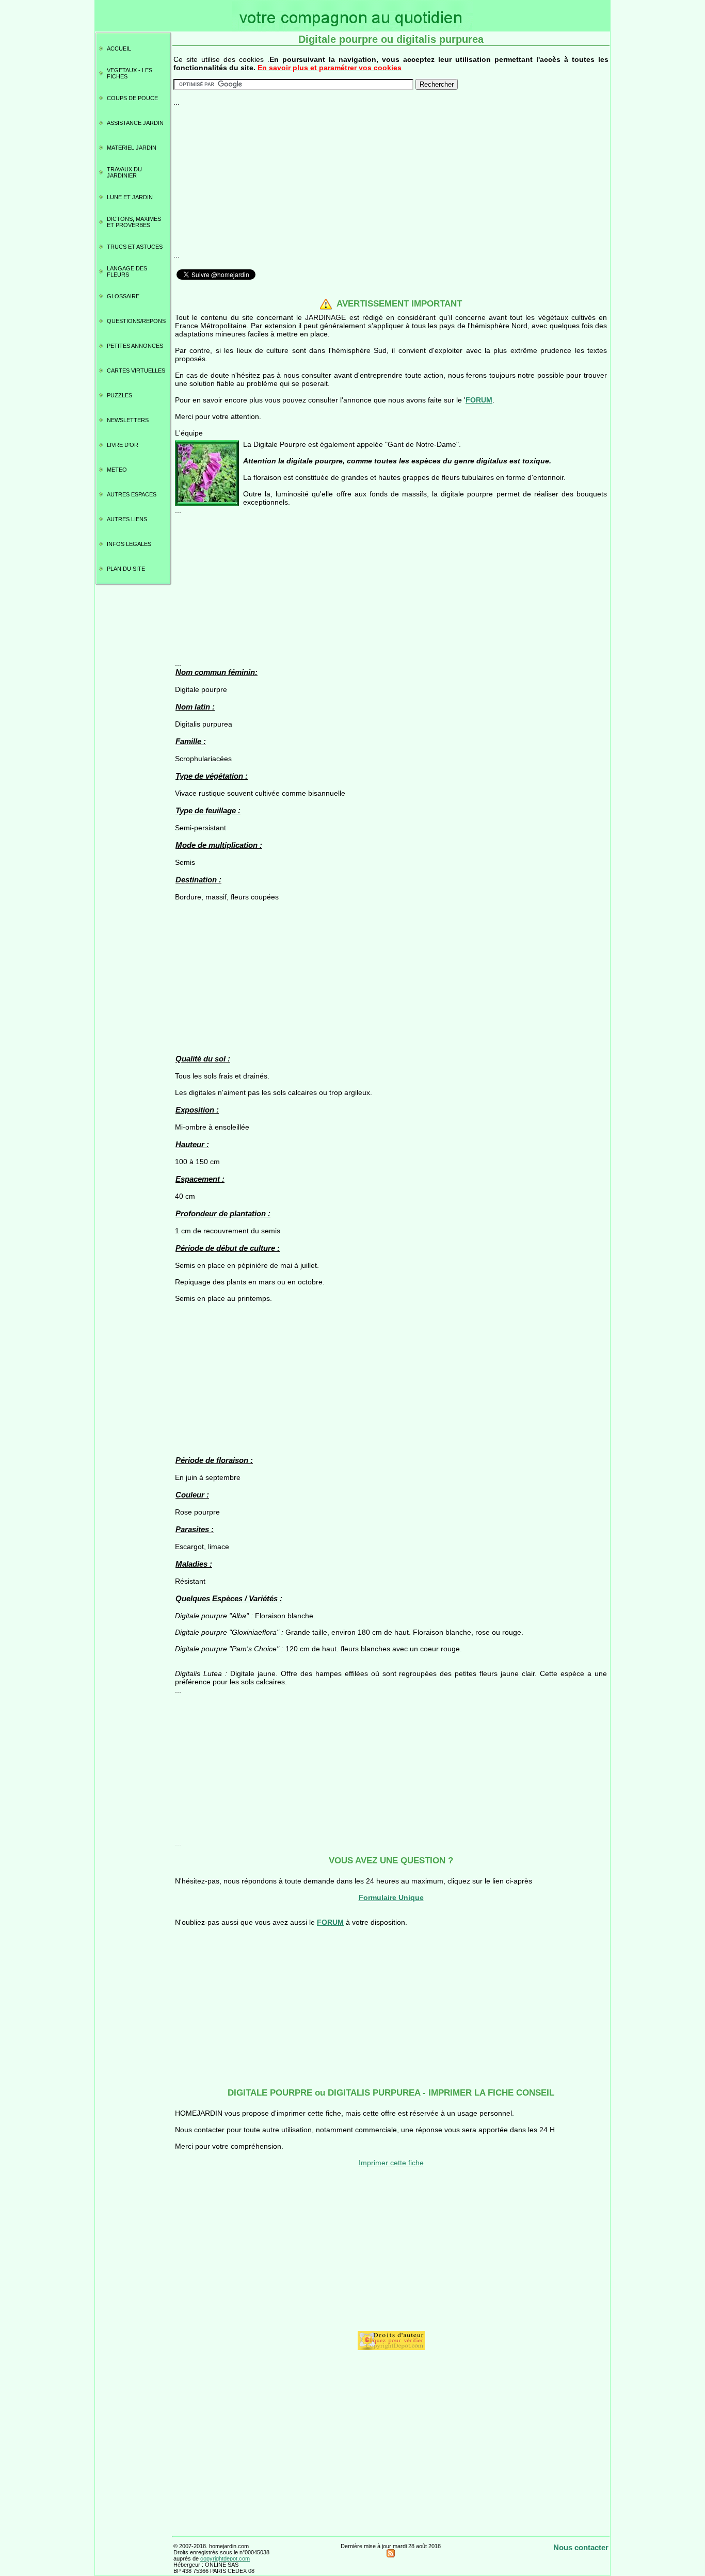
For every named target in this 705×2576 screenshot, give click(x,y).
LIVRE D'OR (123, 445)
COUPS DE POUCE (132, 98)
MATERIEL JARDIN (132, 148)
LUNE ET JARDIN (130, 197)
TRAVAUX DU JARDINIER (124, 172)
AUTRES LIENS (127, 519)
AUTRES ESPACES (132, 494)
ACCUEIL (119, 49)
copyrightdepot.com (225, 2558)
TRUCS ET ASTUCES (135, 247)
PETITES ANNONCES (135, 346)
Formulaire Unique (391, 1897)
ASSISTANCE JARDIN (135, 123)
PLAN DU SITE (126, 569)
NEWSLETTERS (128, 420)
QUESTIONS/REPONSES (137, 321)
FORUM (479, 400)
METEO (117, 470)
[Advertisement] (391, 179)
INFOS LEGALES (129, 544)
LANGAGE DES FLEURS (127, 271)
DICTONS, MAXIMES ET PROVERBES (134, 222)
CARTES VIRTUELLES (136, 371)
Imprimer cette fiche (391, 2163)
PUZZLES (119, 395)
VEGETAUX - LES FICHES (130, 73)
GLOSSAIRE (123, 296)
